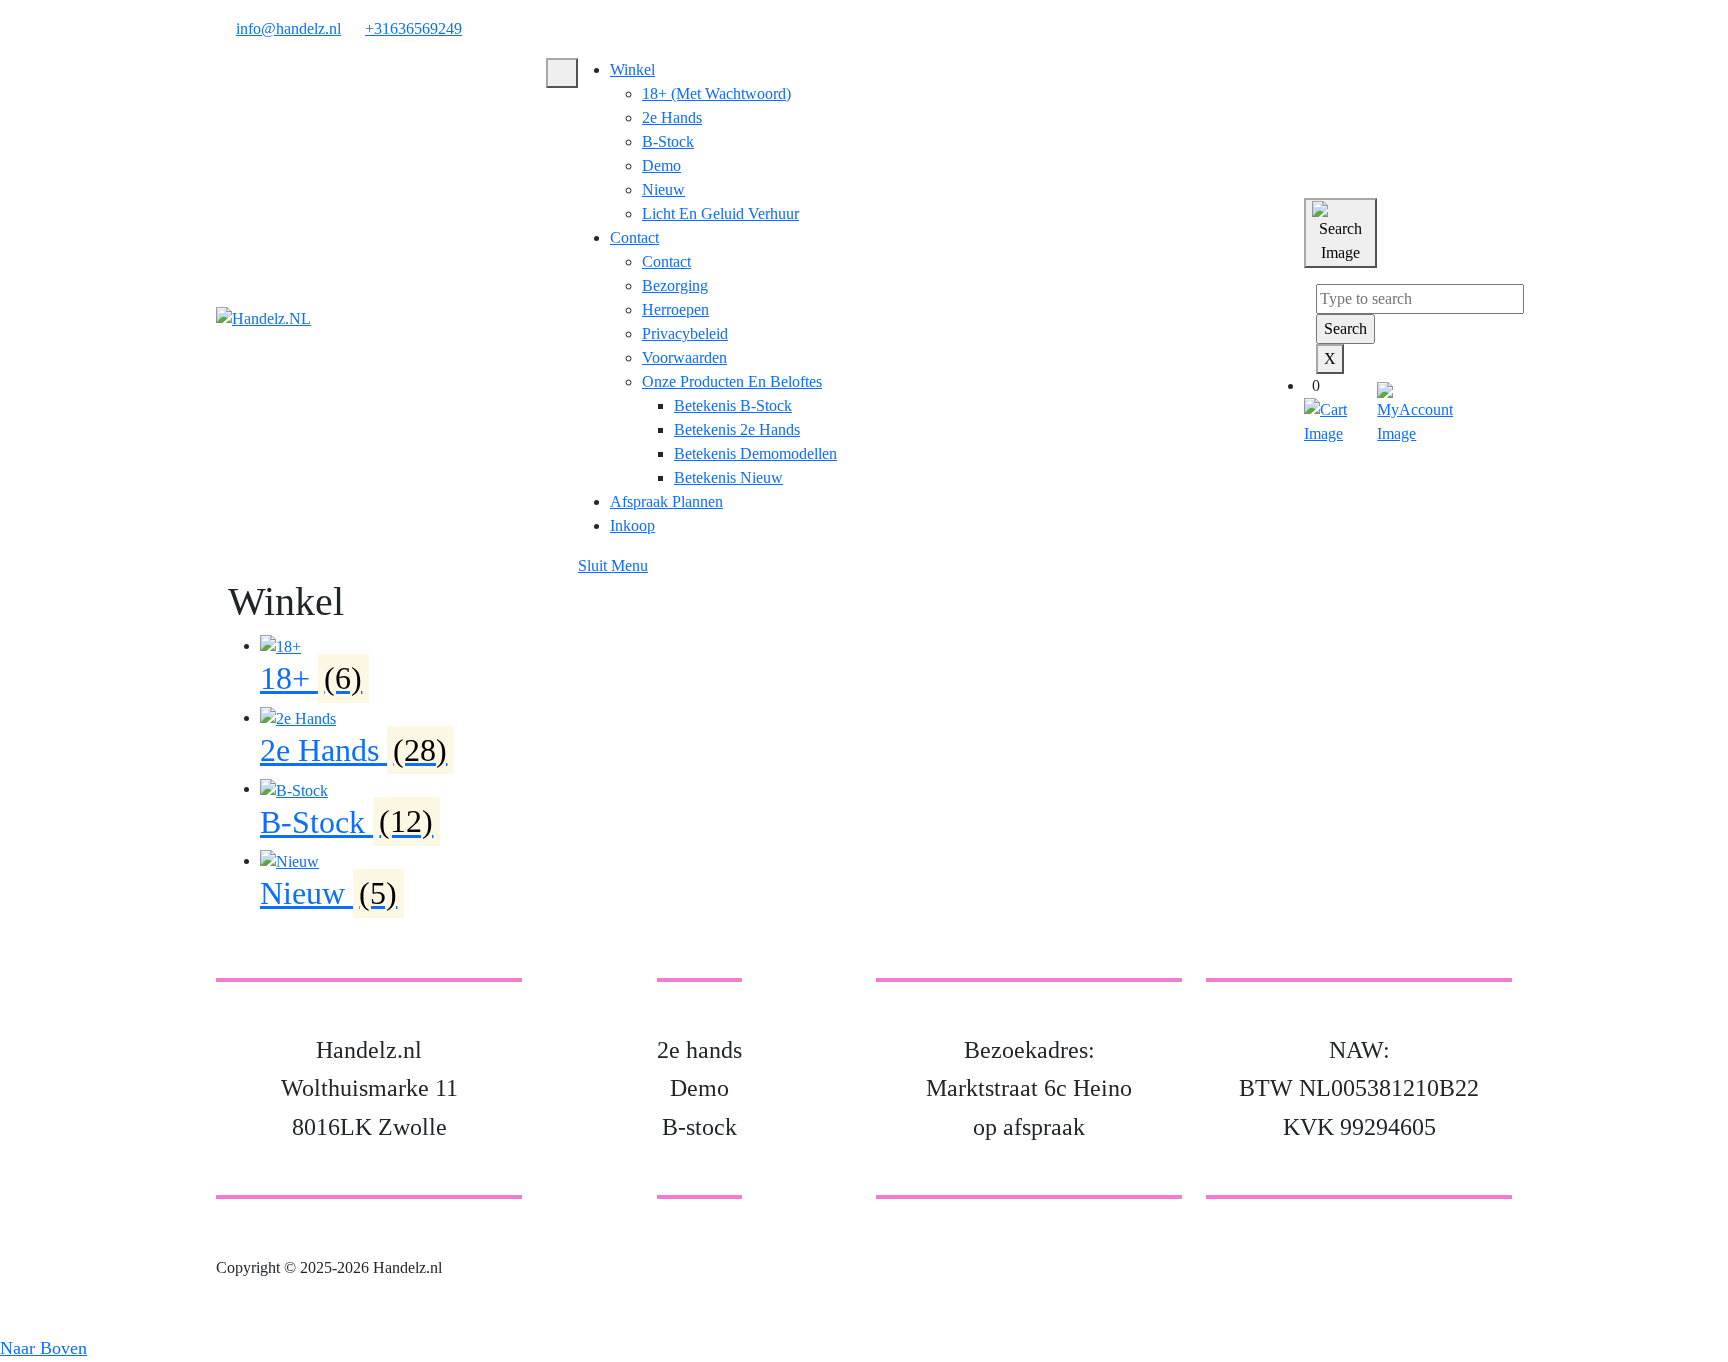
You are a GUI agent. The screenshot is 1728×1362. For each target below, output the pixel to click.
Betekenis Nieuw (728, 477)
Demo (661, 165)
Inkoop (632, 525)
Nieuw (663, 189)
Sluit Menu (613, 565)
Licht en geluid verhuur (720, 213)
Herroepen (675, 309)
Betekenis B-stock (733, 405)
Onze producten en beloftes (732, 381)
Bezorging (675, 285)
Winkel (632, 69)
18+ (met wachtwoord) (716, 93)
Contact (634, 237)
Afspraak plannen (666, 501)
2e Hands (672, 117)
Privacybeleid (685, 333)
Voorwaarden (684, 357)
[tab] (562, 73)
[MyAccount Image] (1415, 412)
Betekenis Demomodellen (755, 453)
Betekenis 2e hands (737, 429)
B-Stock (668, 141)
